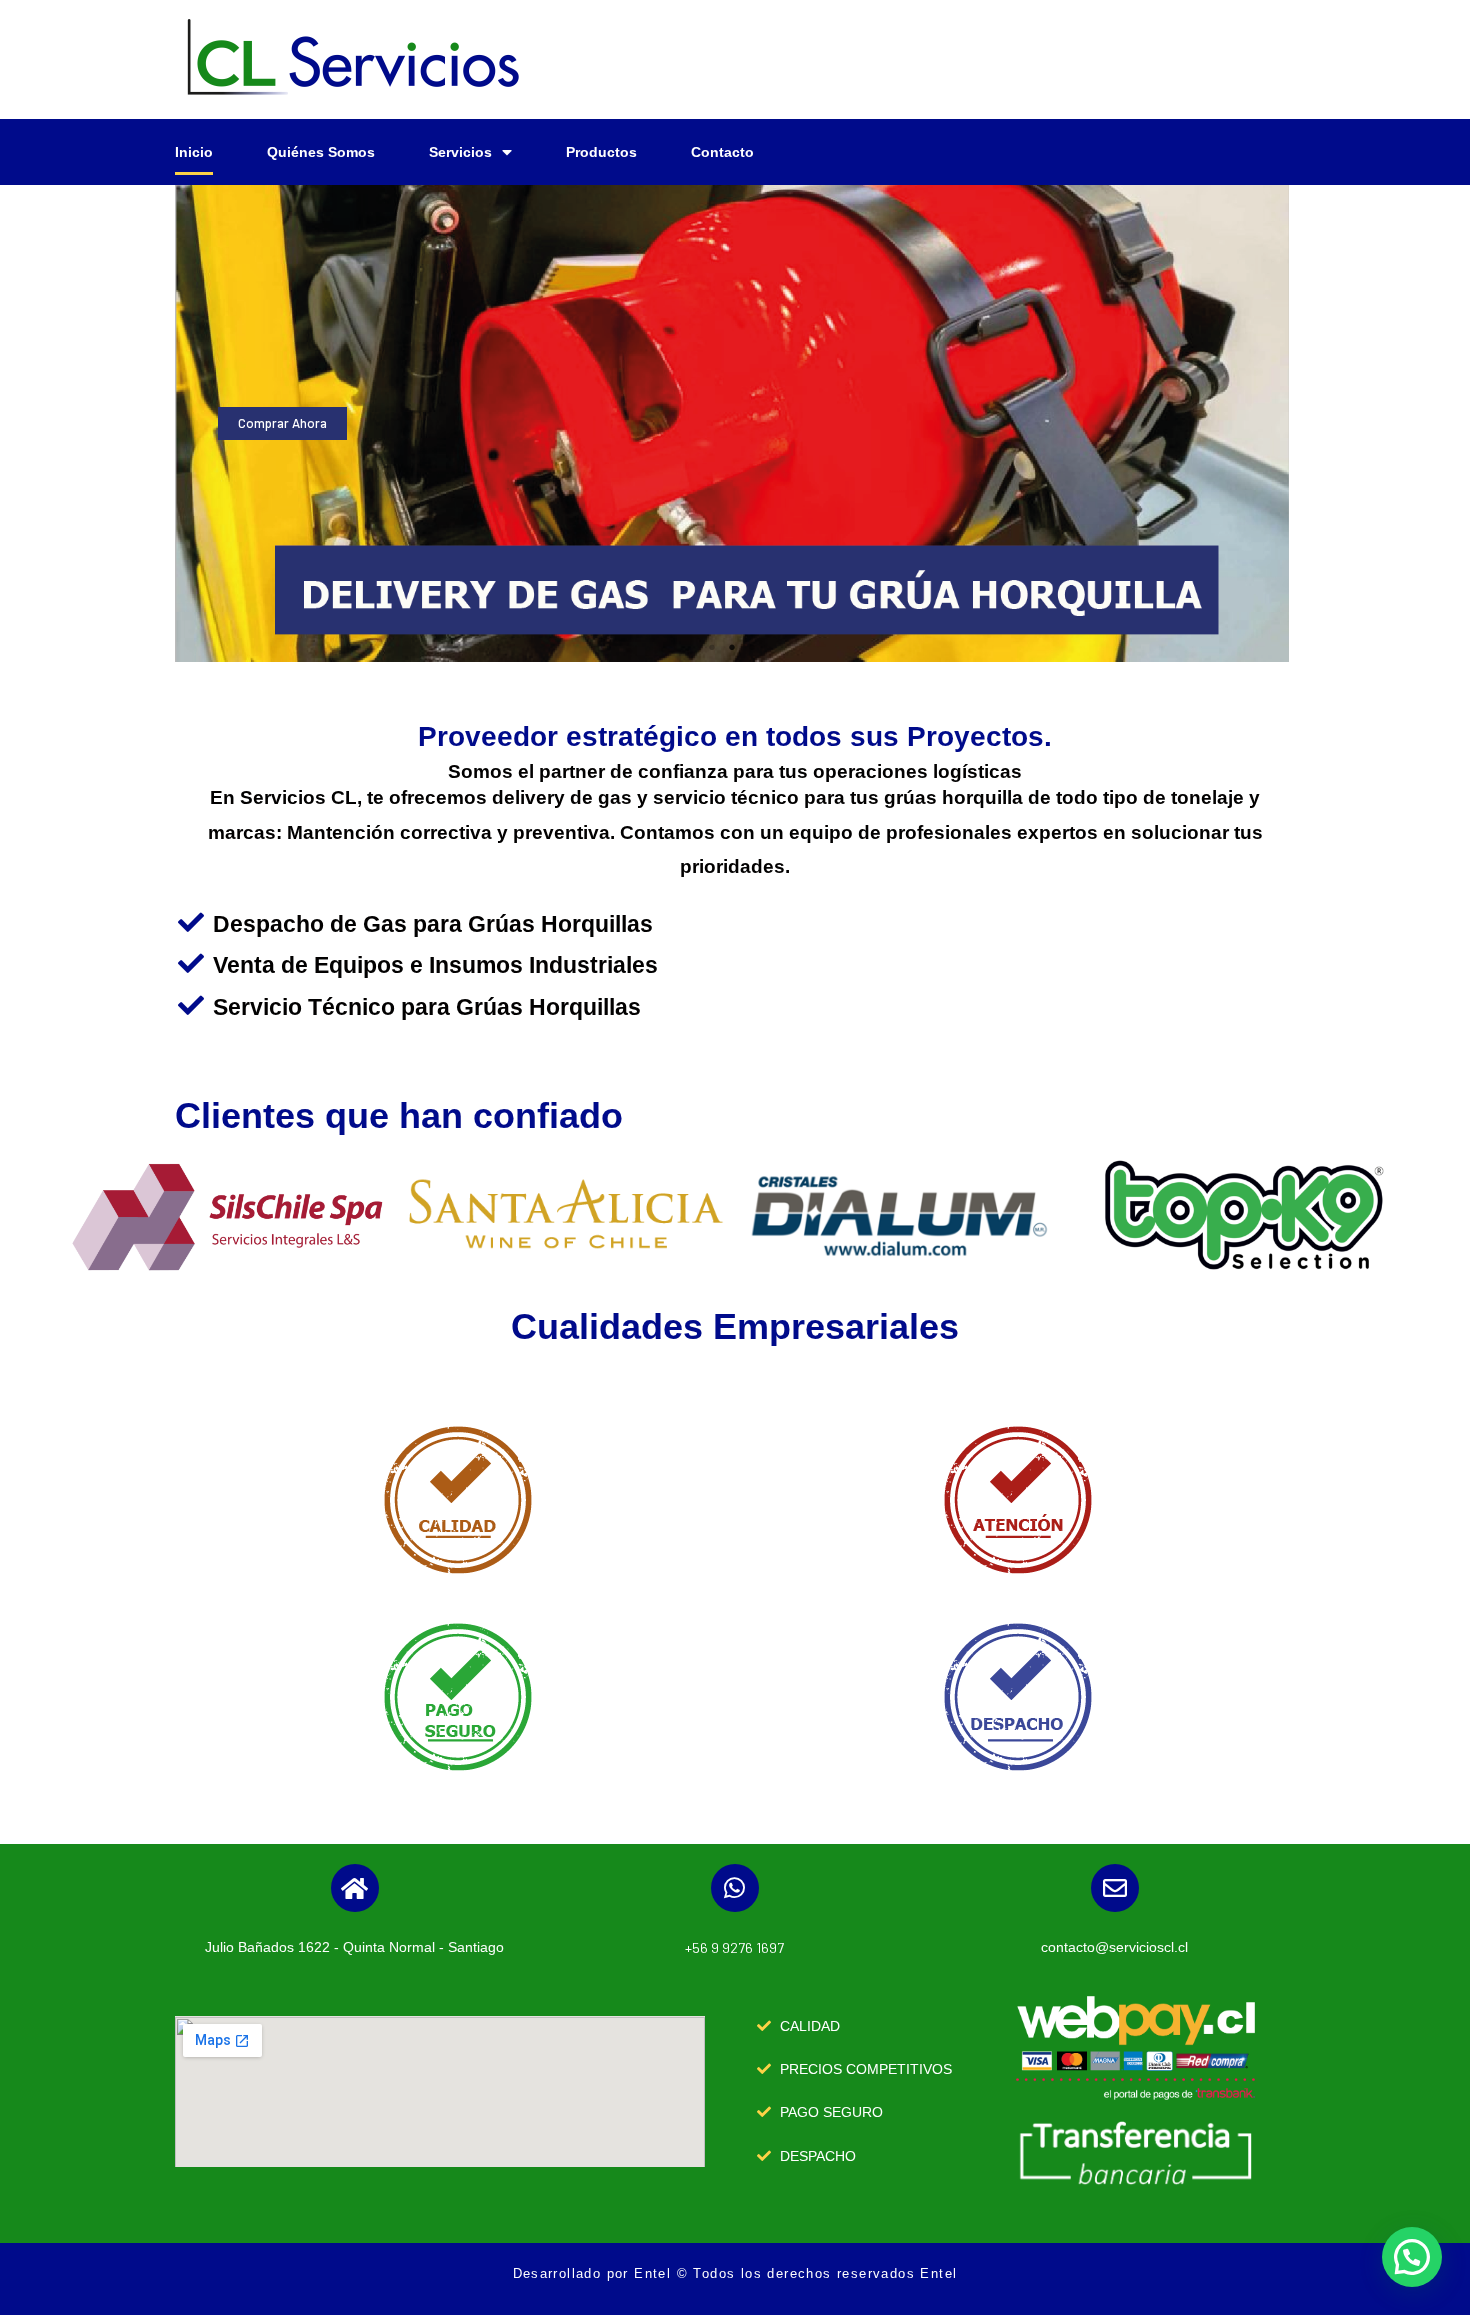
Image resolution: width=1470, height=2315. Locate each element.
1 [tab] (712, 647)
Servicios (460, 152)
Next (1304, 423)
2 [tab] (732, 647)
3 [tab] (752, 647)
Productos (601, 152)
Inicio (194, 152)
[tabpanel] (732, 423)
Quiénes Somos (321, 152)
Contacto (722, 152)
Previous (160, 423)
